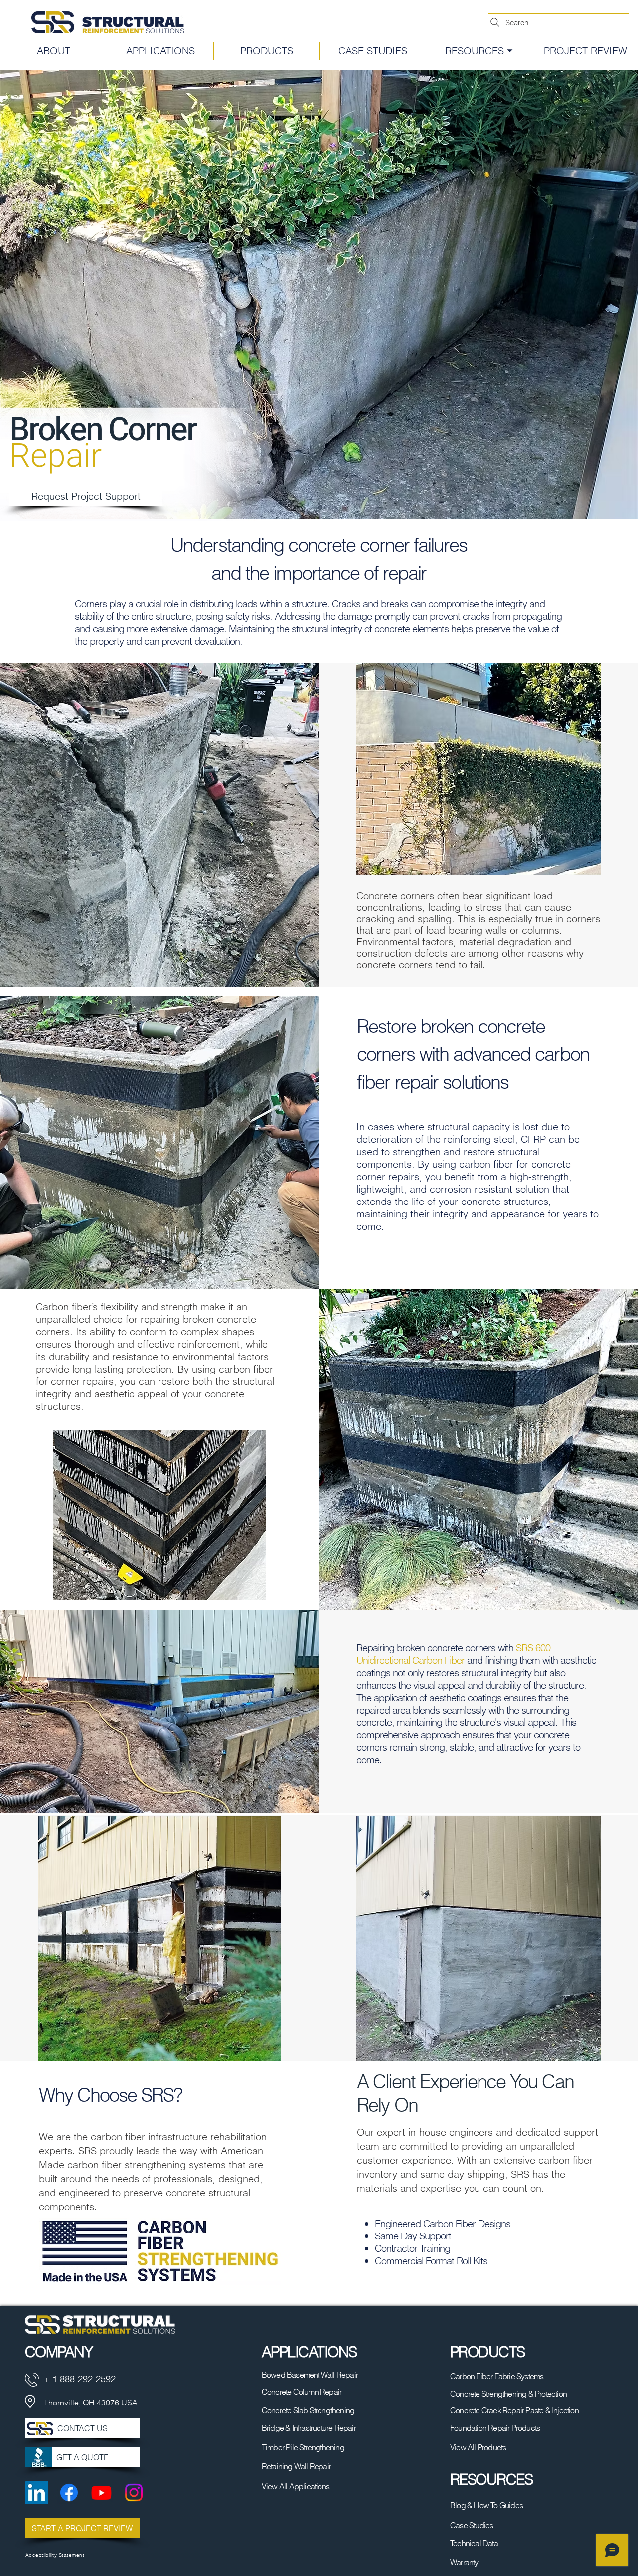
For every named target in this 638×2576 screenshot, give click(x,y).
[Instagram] (134, 2492)
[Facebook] (69, 2492)
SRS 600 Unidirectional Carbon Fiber (453, 1654)
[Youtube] (101, 2492)
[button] (479, 51)
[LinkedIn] (37, 2492)
